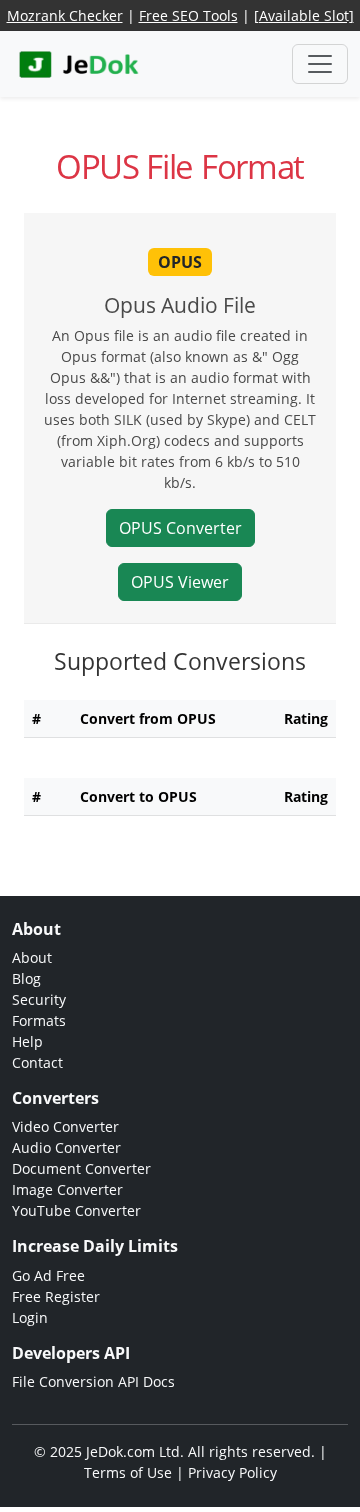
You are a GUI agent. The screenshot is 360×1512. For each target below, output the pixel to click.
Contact (37, 1062)
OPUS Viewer (180, 582)
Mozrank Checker (65, 15)
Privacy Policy (232, 1472)
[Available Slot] (304, 15)
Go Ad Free (48, 1275)
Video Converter (65, 1126)
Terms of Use (128, 1472)
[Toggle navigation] (320, 64)
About (32, 957)
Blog (26, 978)
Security (39, 999)
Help (27, 1041)
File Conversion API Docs (93, 1381)
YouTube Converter (76, 1210)
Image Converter (67, 1189)
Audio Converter (66, 1147)
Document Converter (81, 1168)
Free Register (56, 1296)
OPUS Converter (180, 528)
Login (30, 1317)
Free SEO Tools (188, 15)
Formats (39, 1020)
